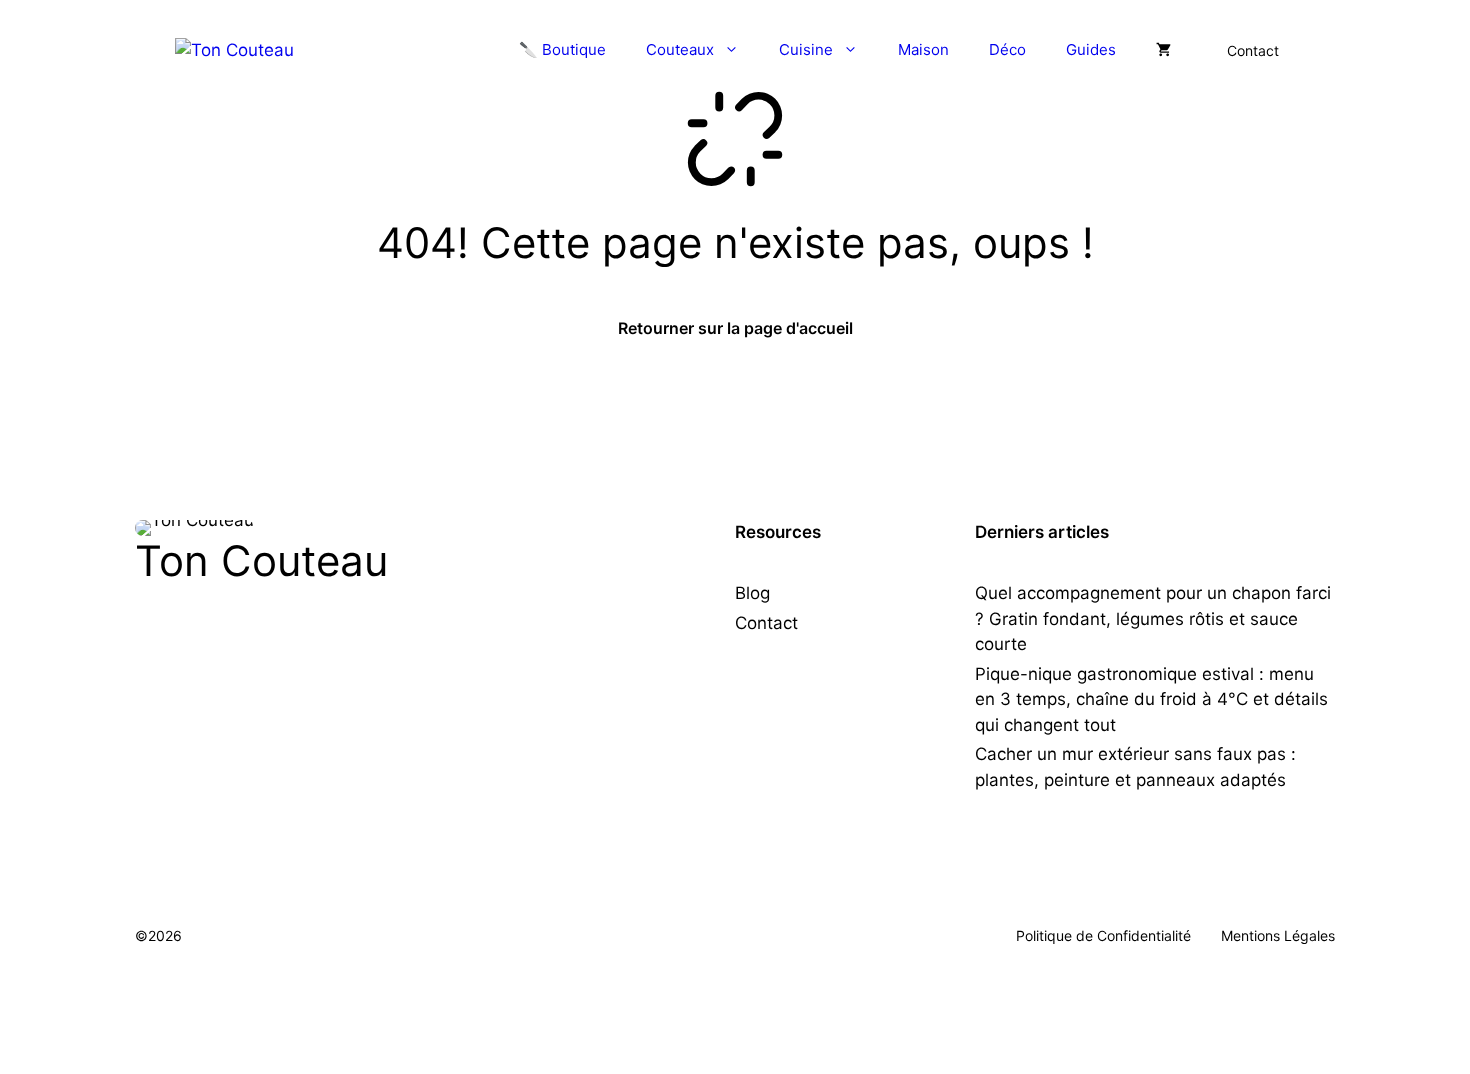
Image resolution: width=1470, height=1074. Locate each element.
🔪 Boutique (562, 49)
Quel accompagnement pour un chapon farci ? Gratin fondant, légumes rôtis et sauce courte (1153, 618)
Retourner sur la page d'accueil (735, 328)
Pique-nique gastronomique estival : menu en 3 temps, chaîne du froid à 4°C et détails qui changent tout (1151, 699)
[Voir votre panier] (1163, 50)
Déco (1007, 49)
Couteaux (680, 49)
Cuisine (806, 49)
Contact (1253, 50)
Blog (752, 593)
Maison (923, 49)
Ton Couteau (261, 560)
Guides (1091, 49)
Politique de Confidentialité (1103, 935)
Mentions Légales (1278, 935)
